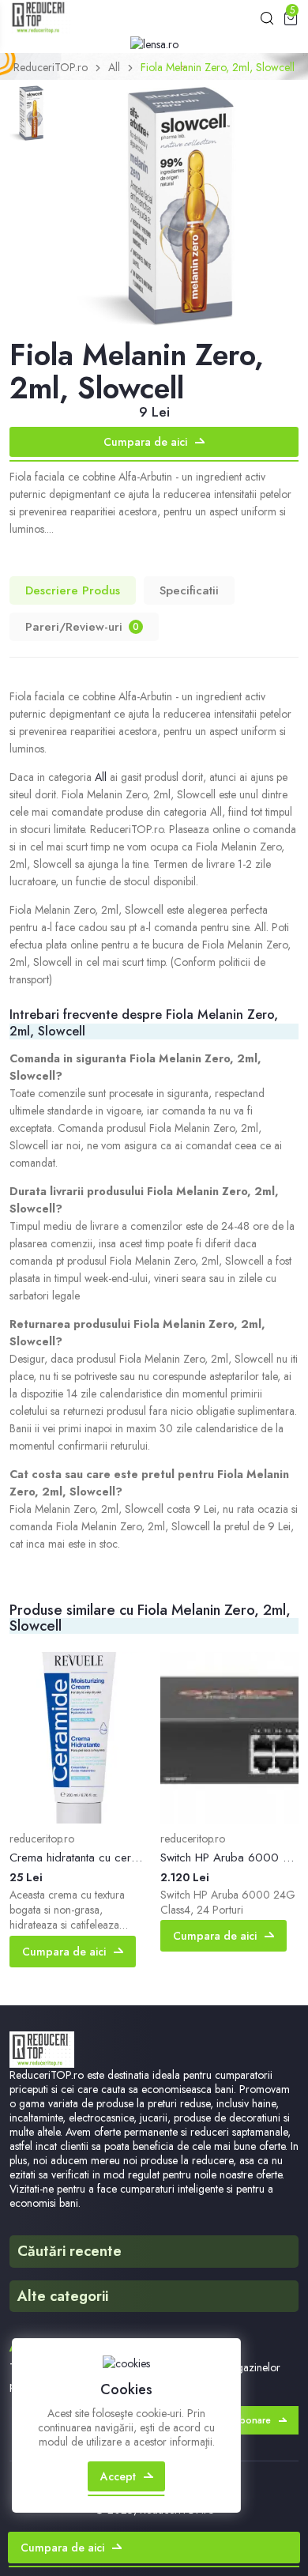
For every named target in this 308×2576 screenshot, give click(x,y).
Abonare (252, 2420)
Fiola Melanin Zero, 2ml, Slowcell (218, 67)
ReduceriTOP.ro (51, 67)
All (114, 67)
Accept (118, 2476)
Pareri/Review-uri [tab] (82, 627)
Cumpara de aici (145, 442)
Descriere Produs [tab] (73, 590)
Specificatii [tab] (189, 590)
